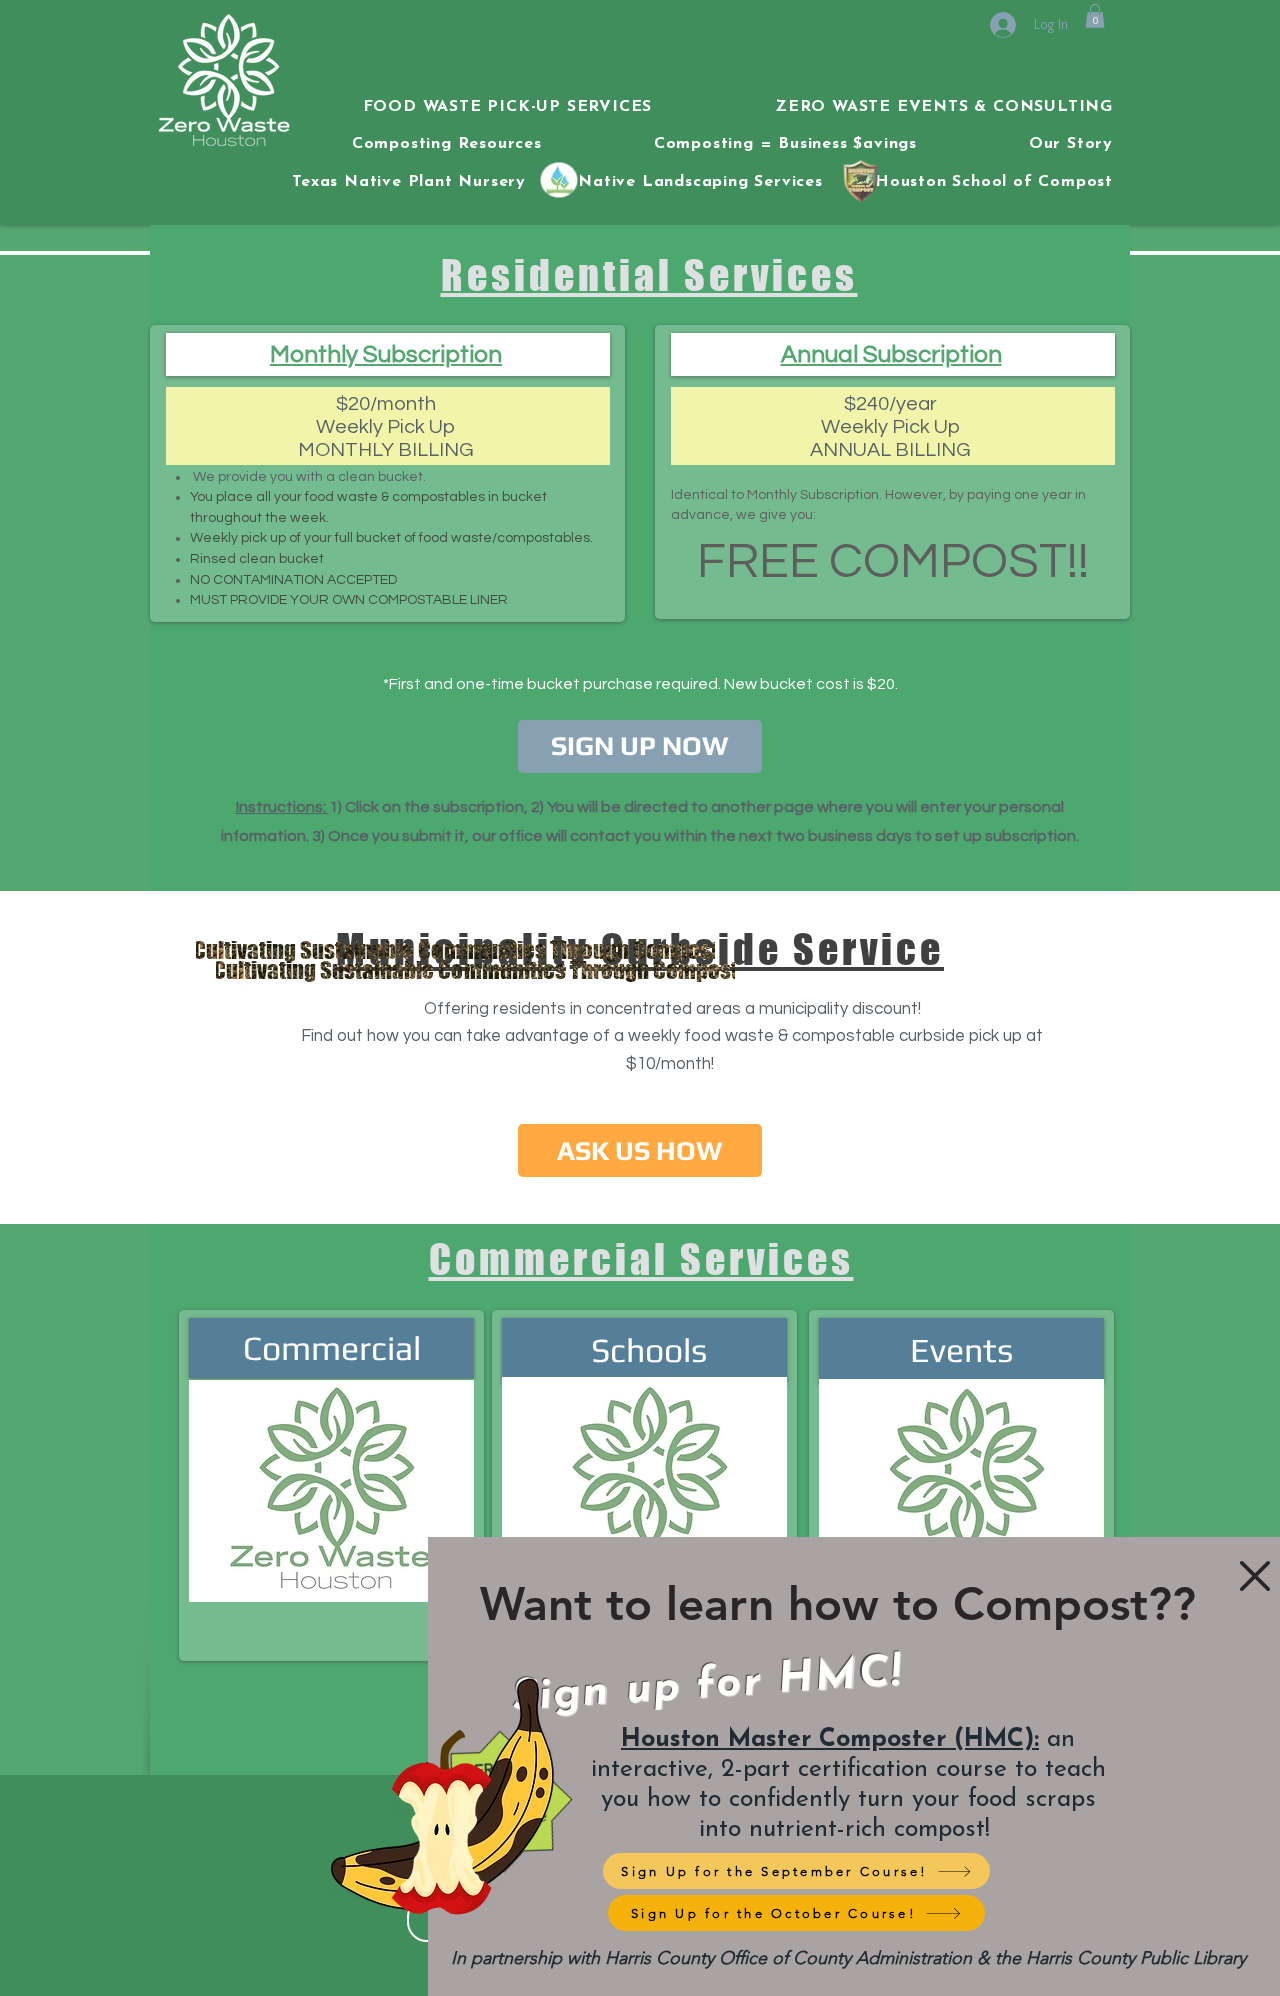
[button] (1255, 1576)
